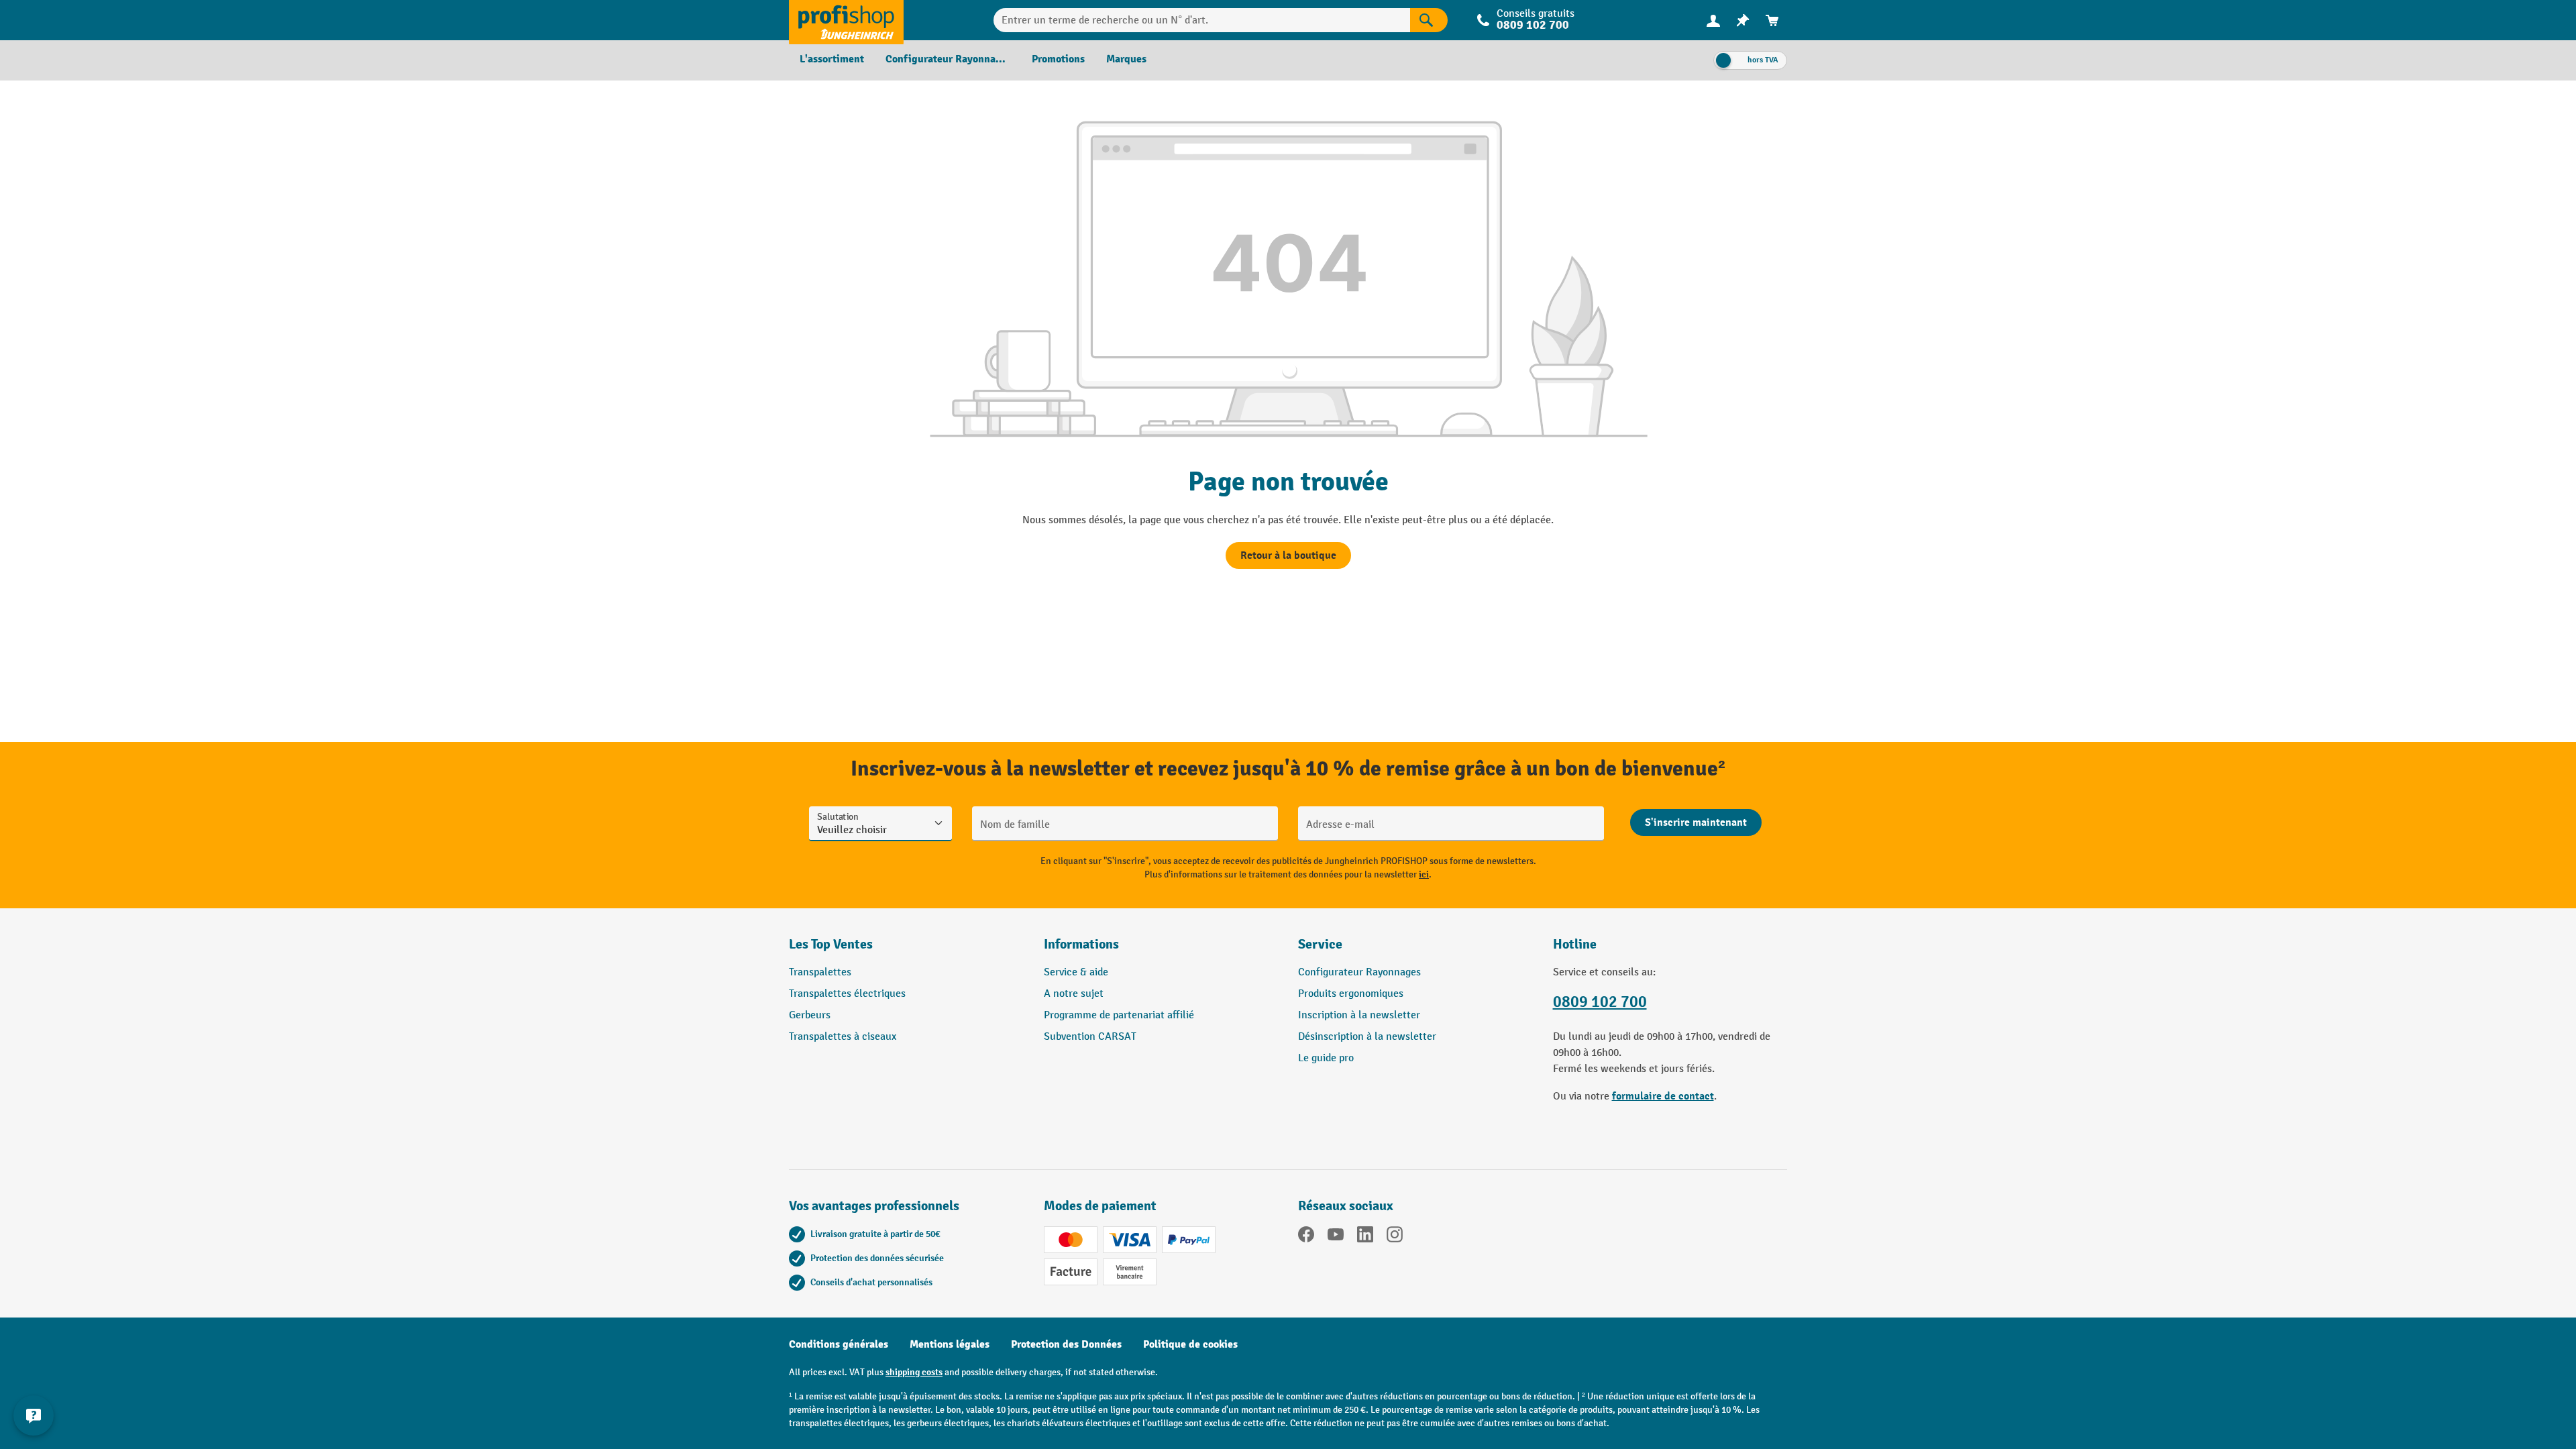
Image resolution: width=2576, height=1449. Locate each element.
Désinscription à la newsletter (1367, 1037)
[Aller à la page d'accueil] (846, 20)
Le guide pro (1326, 1058)
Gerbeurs (810, 1015)
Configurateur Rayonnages (1359, 972)
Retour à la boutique (1288, 555)
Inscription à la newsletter (1359, 1015)
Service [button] (1320, 944)
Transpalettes (820, 972)
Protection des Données (1066, 1344)
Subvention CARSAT (1090, 1037)
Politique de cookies (1190, 1344)
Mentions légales (950, 1344)
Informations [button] (1081, 944)
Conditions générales (839, 1344)
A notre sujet (1074, 994)
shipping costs (914, 1372)
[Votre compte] (1713, 20)
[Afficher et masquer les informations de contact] (34, 1415)
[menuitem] (1713, 20)
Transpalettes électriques (847, 994)
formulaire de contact (1663, 1096)
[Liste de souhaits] (1743, 20)
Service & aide (1076, 972)
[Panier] (1772, 20)
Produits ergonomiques (1351, 994)
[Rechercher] (1429, 20)
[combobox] (1202, 20)
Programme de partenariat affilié (1119, 1015)
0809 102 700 (1600, 1002)
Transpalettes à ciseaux (843, 1037)
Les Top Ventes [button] (831, 944)
